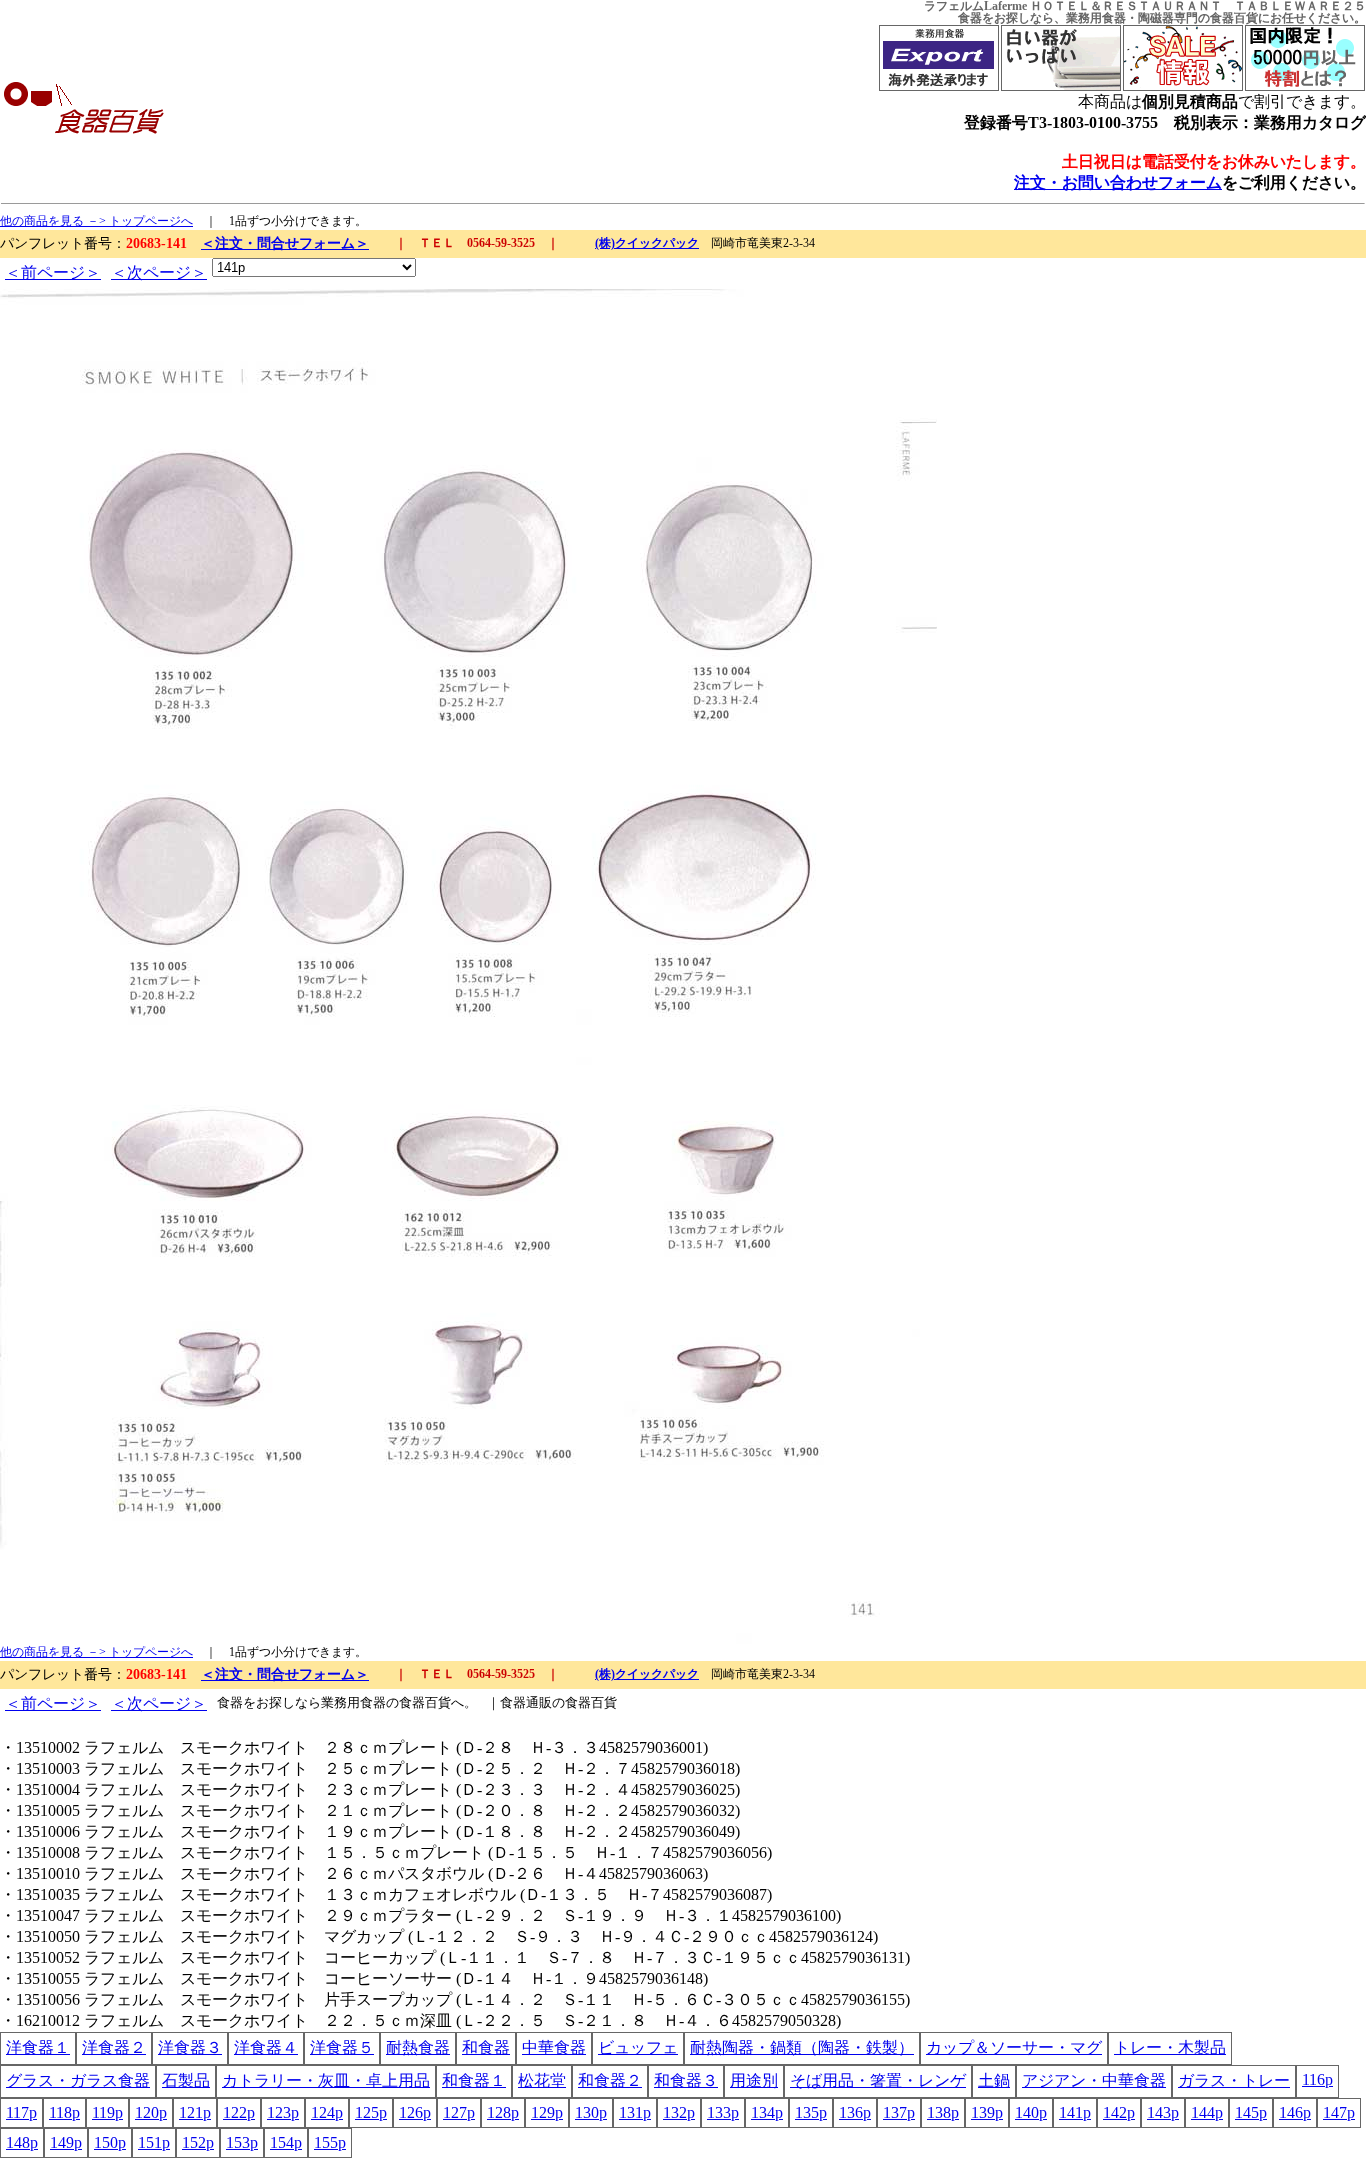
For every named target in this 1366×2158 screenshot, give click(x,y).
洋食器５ (342, 2047)
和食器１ (474, 2080)
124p (327, 2112)
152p (198, 2142)
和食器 (486, 2047)
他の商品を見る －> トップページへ (96, 221)
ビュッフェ (638, 2047)
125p (371, 2112)
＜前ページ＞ (53, 272)
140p (1031, 2112)
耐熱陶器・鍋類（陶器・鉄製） (802, 2047)
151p (154, 2142)
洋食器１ (38, 2047)
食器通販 (526, 1702)
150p (110, 2142)
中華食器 (554, 2047)
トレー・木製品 (1170, 2047)
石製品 (186, 2080)
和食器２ (610, 2080)
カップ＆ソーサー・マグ (1014, 2047)
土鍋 (994, 2080)
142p (1119, 2112)
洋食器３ (190, 2047)
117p (21, 2112)
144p (1207, 2112)
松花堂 (542, 2080)
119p (107, 2112)
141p (1075, 2112)
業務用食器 (1096, 18)
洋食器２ (114, 2047)
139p (987, 2112)
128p (503, 2112)
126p (415, 2112)
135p (811, 2112)
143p (1163, 2112)
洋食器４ (266, 2047)
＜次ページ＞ (159, 272)
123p (283, 2112)
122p (239, 2112)
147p (1339, 2112)
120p (151, 2112)
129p (547, 2112)
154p (286, 2142)
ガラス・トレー (1234, 2080)
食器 (970, 18)
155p (330, 2142)
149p (66, 2142)
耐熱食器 (418, 2047)
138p (943, 2112)
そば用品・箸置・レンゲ (878, 2080)
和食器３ (686, 2080)
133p (723, 2112)
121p (195, 2112)
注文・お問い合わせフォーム (1118, 182)
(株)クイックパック (647, 243)
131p (635, 2112)
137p (899, 2112)
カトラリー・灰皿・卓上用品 (326, 2080)
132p (679, 2112)
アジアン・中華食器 (1094, 2080)
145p (1251, 2112)
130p (591, 2112)
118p (64, 2112)
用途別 (754, 2080)
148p (22, 2142)
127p (459, 2112)
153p (242, 2142)
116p (1317, 2079)
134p (767, 2112)
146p (1295, 2112)
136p (855, 2112)
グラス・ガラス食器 (78, 2080)
